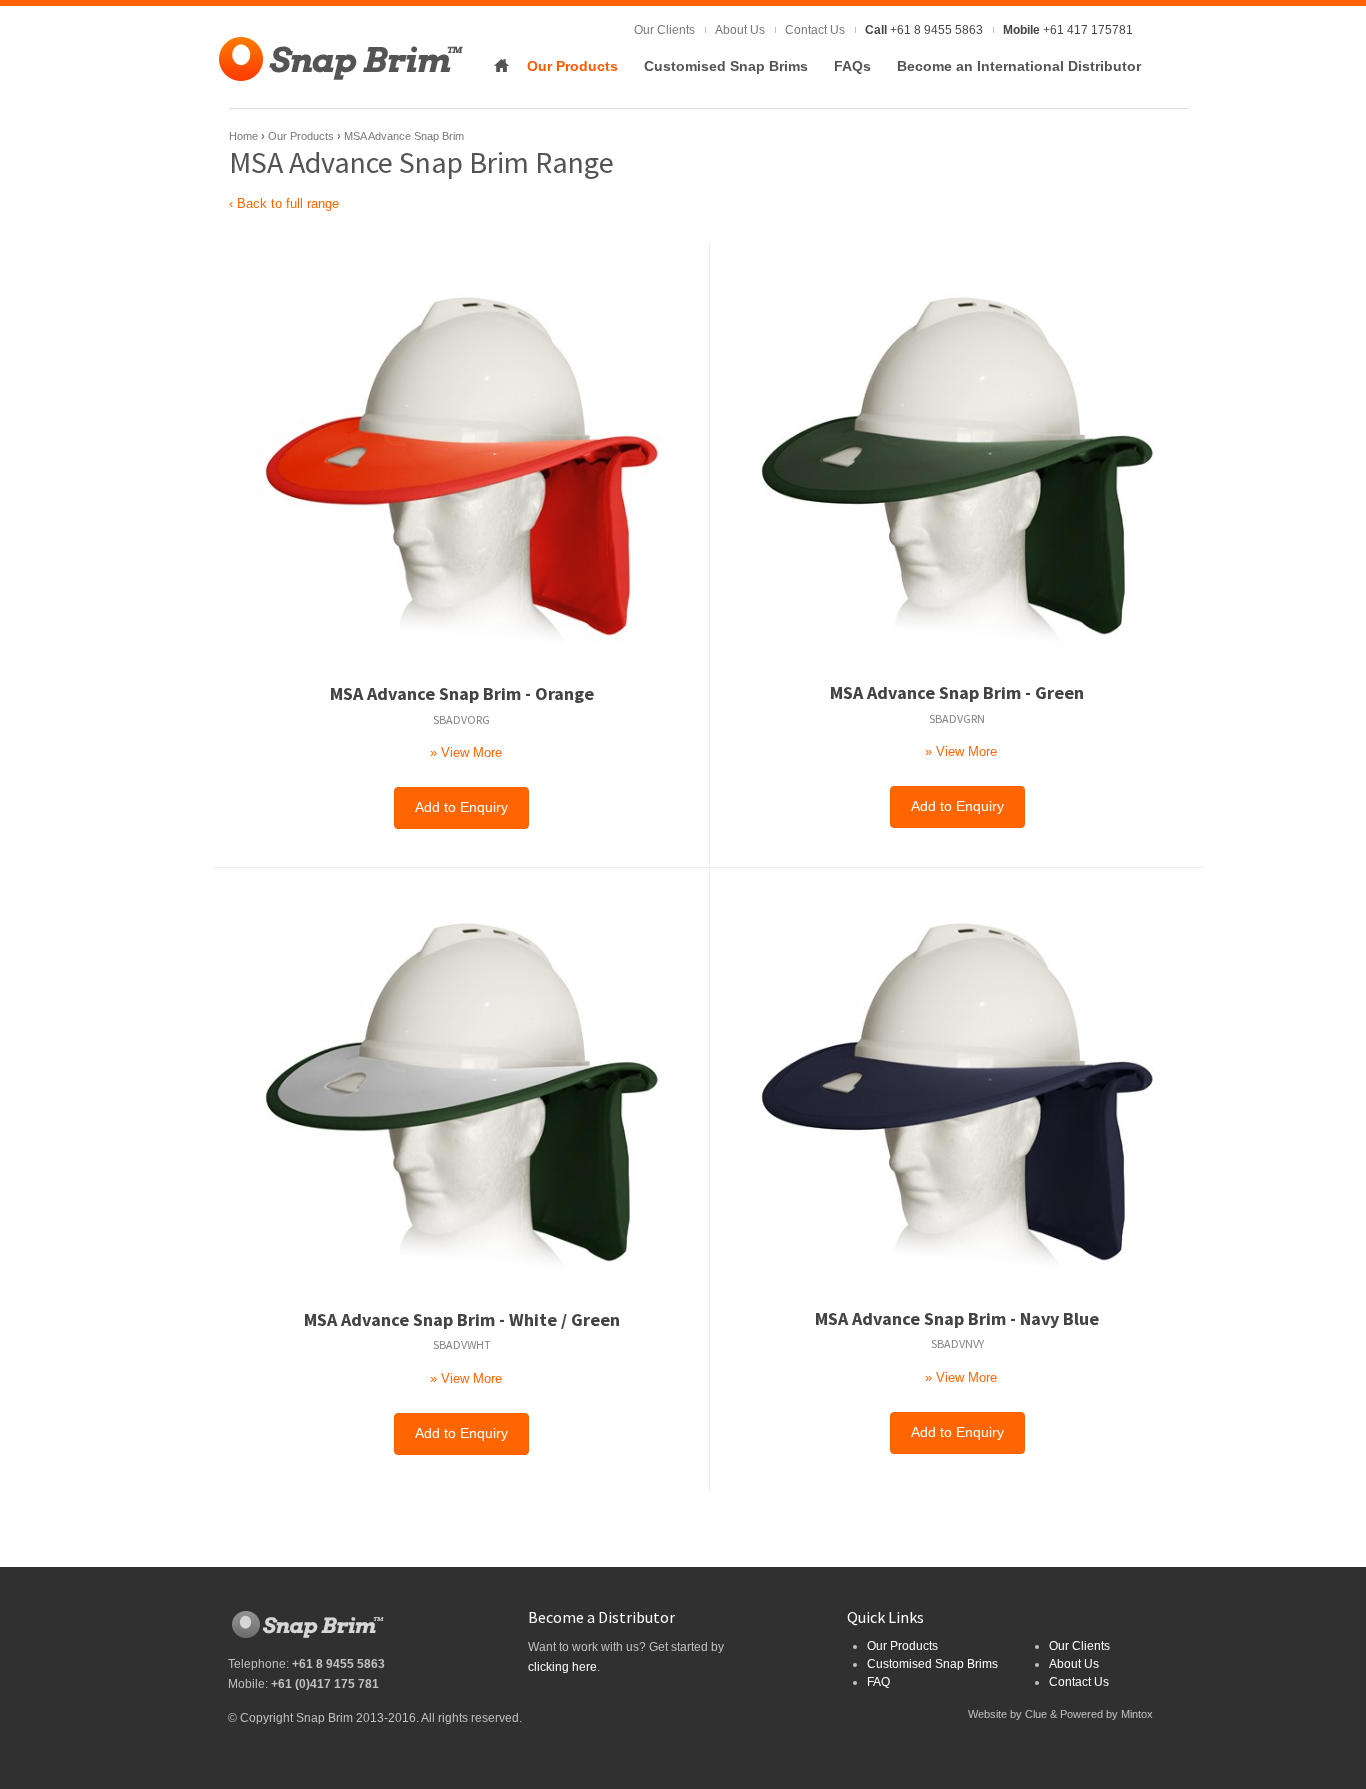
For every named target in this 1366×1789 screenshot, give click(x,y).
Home (501, 66)
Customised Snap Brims (726, 66)
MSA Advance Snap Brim (404, 136)
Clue (1036, 1714)
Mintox (1137, 1714)
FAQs (852, 66)
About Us (740, 30)
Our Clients (664, 30)
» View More (466, 752)
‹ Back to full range (284, 203)
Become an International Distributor (1019, 66)
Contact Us (815, 30)
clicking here (562, 1667)
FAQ (878, 1682)
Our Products (572, 66)
